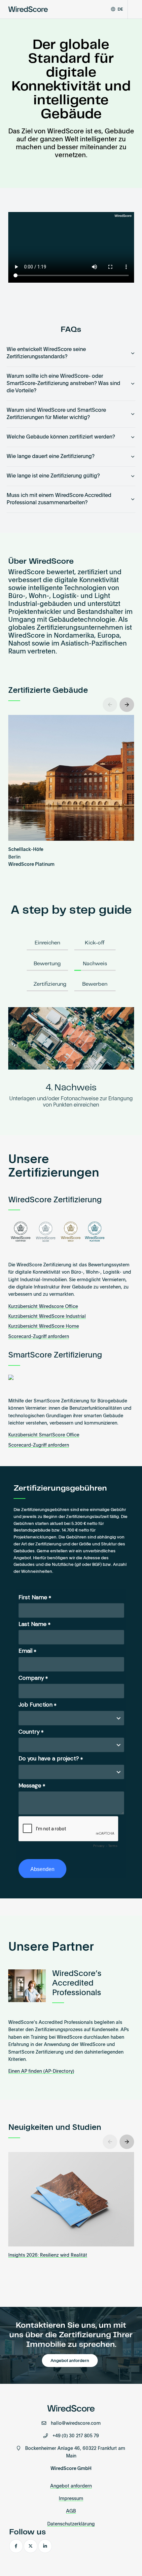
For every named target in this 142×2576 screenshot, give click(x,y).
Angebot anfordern (70, 2361)
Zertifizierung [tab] (50, 984)
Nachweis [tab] (95, 964)
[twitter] (31, 2546)
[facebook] (16, 2546)
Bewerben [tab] (95, 984)
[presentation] (110, 705)
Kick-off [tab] (95, 943)
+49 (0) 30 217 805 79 (76, 2436)
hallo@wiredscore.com (76, 2423)
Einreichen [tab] (47, 943)
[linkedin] (45, 2546)
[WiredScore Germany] (28, 9)
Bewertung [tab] (47, 964)
